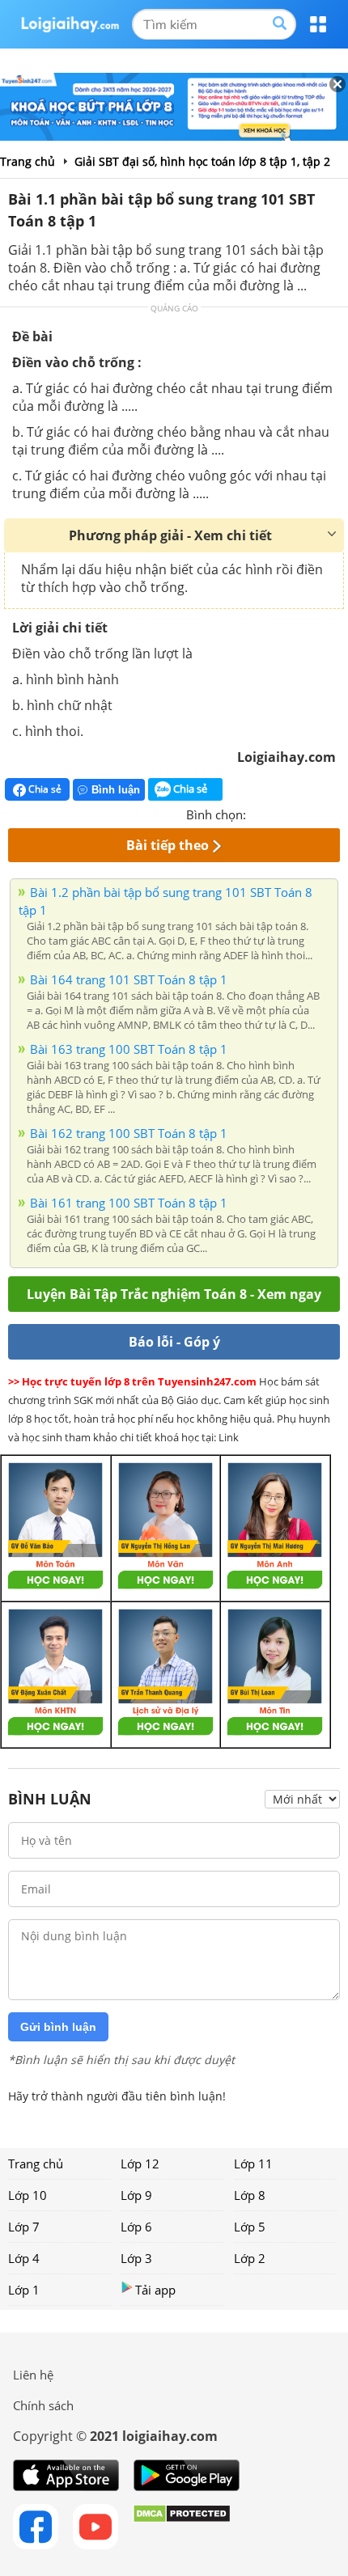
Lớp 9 (136, 2195)
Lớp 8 (250, 2195)
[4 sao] (317, 813)
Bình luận (116, 790)
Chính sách (43, 2405)
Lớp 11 (253, 2164)
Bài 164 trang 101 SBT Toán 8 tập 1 (129, 979)
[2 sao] (278, 813)
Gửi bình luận (58, 2027)
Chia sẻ (44, 789)
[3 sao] (298, 813)
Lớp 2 (250, 2258)
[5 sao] (337, 813)
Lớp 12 (140, 2164)
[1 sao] (259, 813)
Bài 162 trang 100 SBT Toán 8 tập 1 (129, 1133)
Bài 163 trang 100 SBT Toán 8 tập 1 (129, 1049)
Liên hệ (33, 2375)
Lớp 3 (136, 2258)
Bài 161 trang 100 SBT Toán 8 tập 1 (129, 1203)
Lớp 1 (24, 2290)
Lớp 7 (24, 2227)
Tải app (155, 2290)
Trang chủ (36, 2164)
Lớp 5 (250, 2227)
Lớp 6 (136, 2227)
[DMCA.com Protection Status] (182, 2527)
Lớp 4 (24, 2258)
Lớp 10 (28, 2195)
